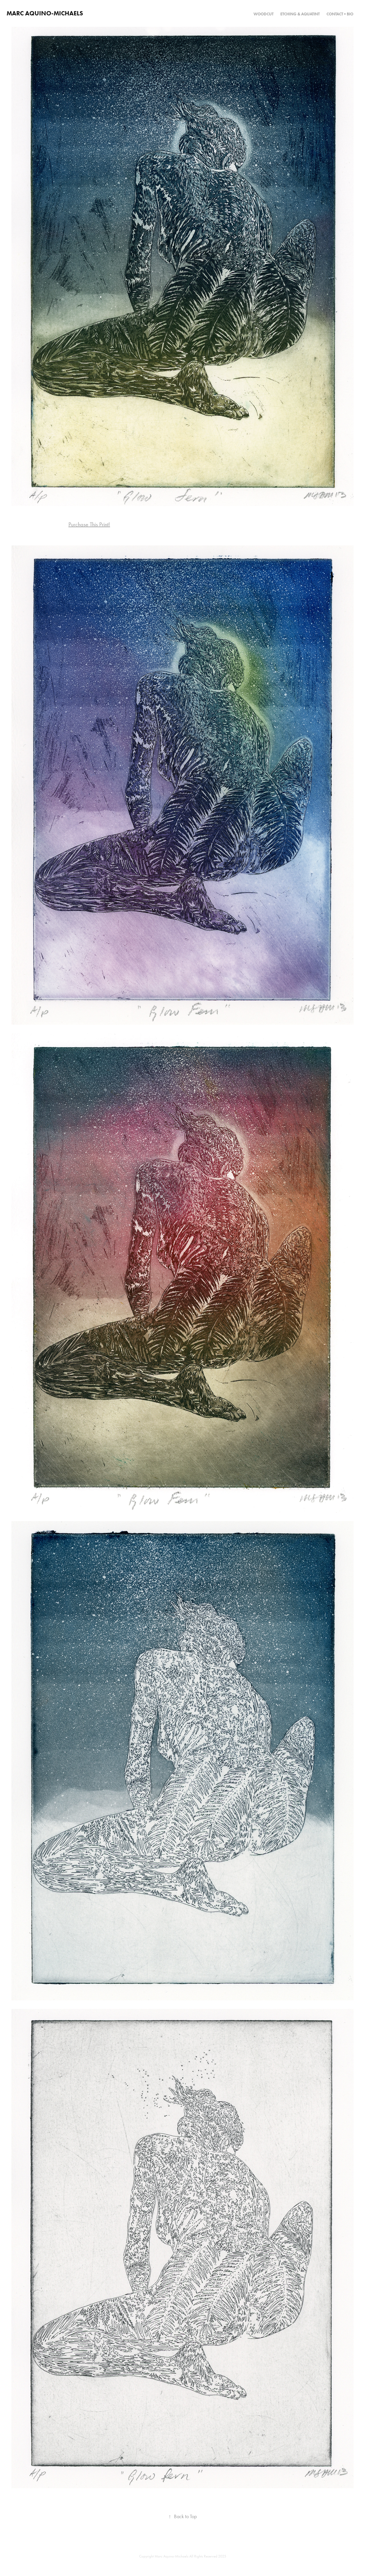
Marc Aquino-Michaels (45, 13)
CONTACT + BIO (340, 14)
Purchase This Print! (89, 524)
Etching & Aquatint (300, 14)
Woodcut (263, 14)
